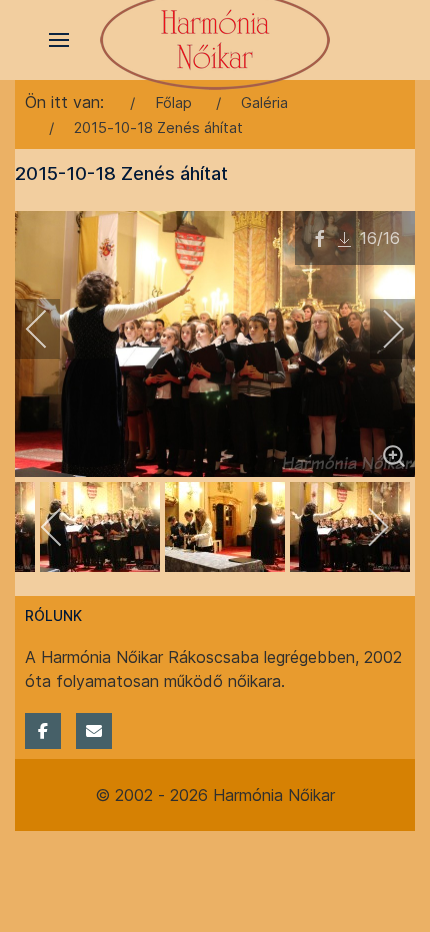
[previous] (50, 329)
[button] (59, 40)
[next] (380, 329)
